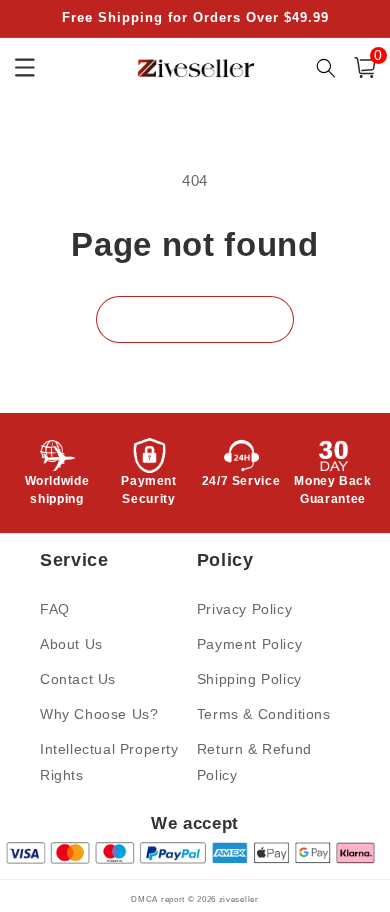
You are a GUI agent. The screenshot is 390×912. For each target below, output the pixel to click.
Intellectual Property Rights (109, 761)
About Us (71, 644)
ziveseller (239, 899)
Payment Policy (249, 644)
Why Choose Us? (99, 714)
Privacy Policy (244, 609)
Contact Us (78, 679)
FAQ (55, 609)
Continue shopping (195, 319)
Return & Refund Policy (254, 761)
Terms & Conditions (264, 714)
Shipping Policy (249, 679)
